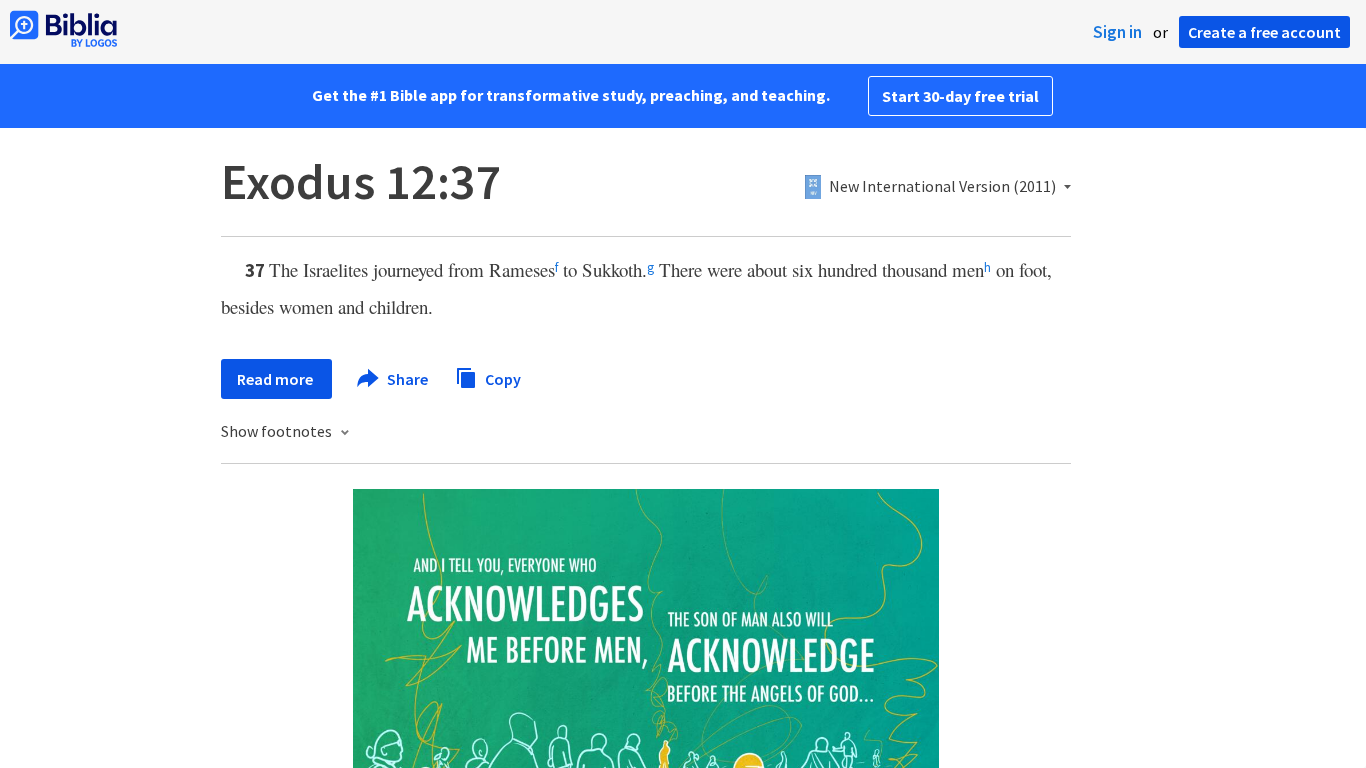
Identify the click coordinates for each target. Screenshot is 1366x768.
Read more (276, 379)
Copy (501, 378)
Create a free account (1264, 32)
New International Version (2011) (942, 187)
